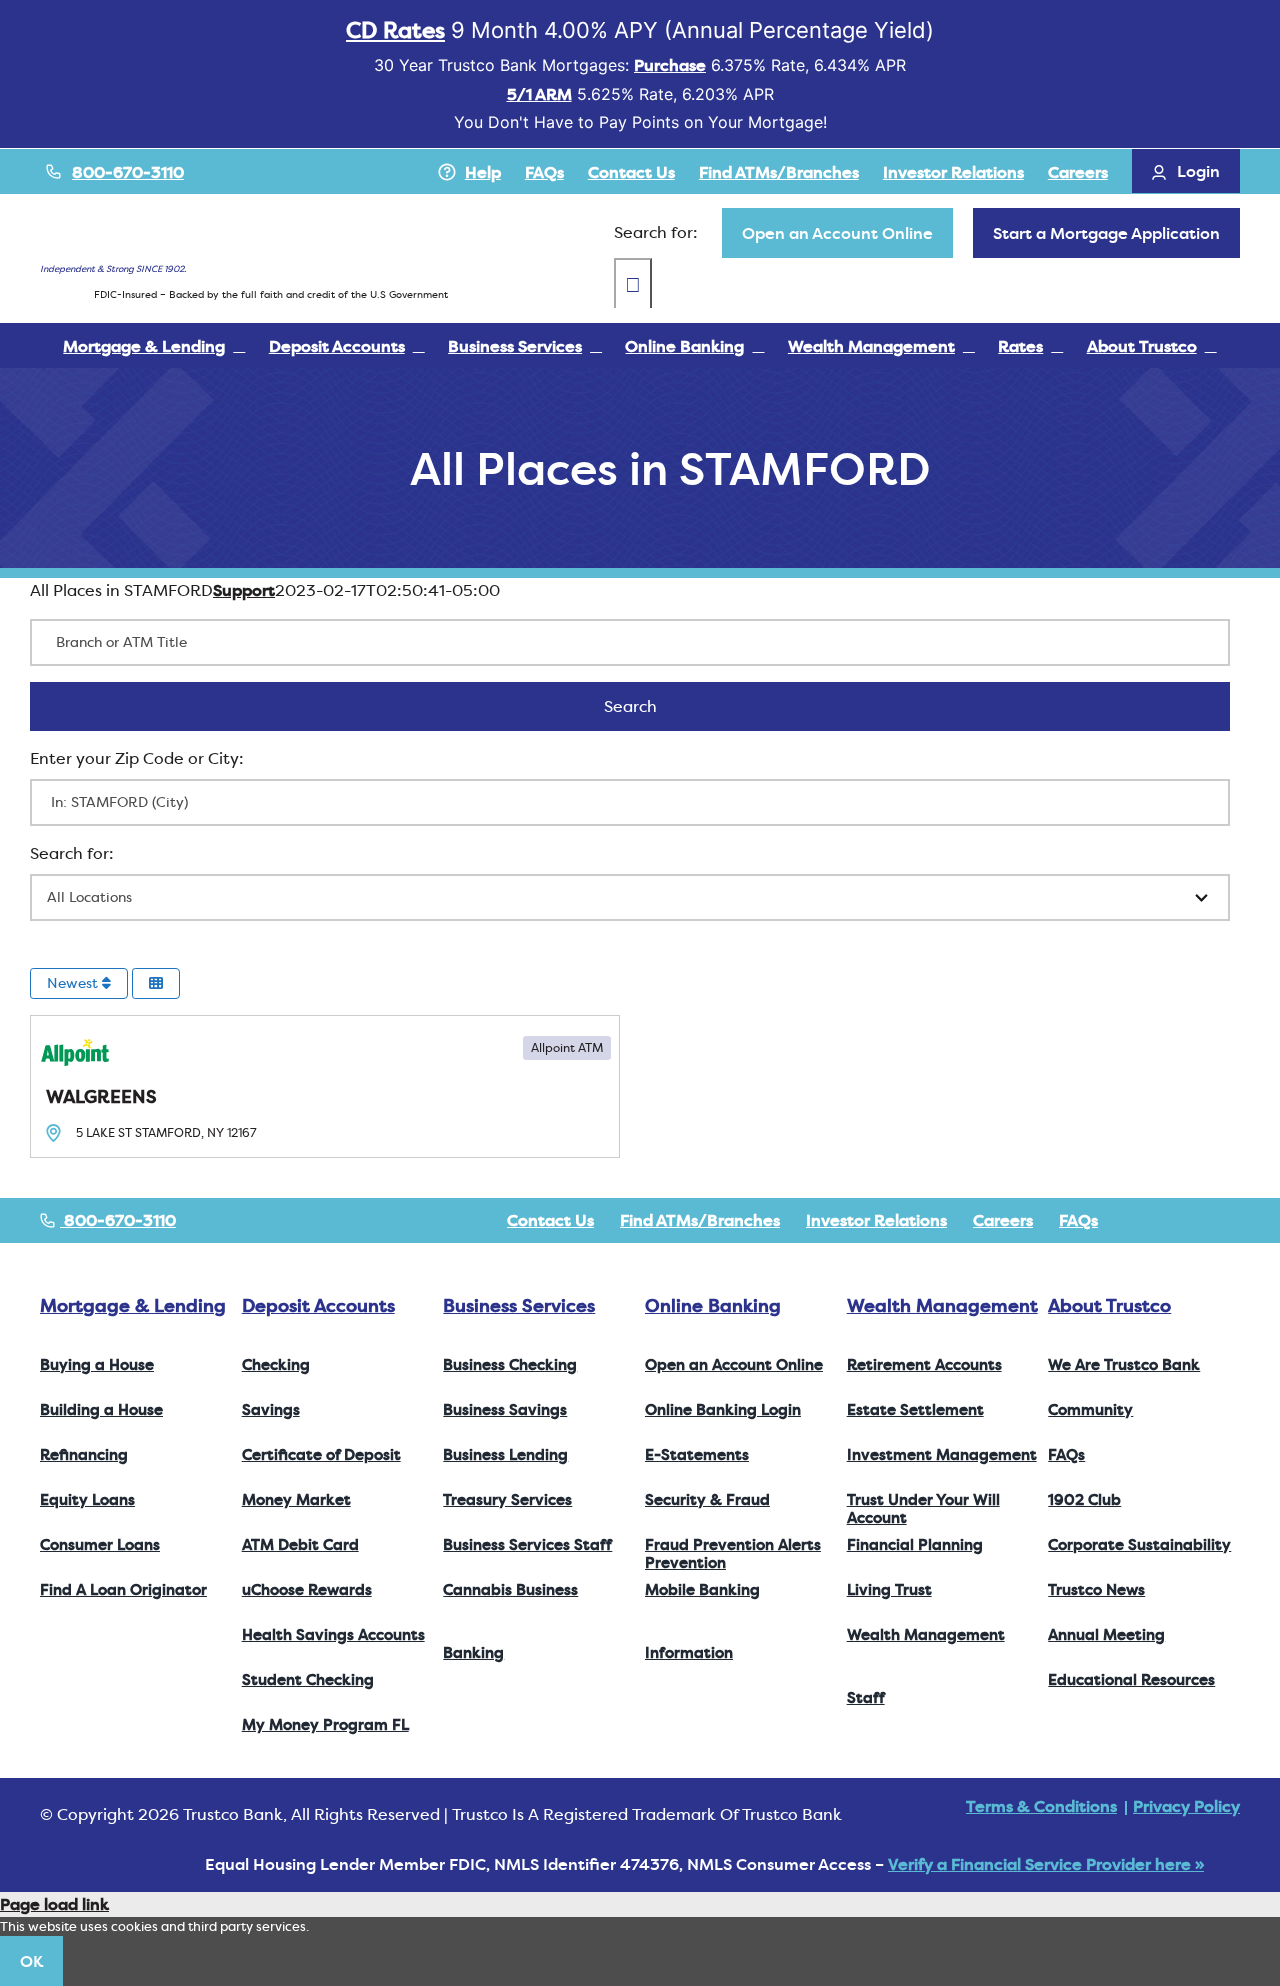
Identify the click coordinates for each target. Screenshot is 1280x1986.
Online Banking (713, 1305)
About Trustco (1109, 1305)
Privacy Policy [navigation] (1186, 1806)
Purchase (670, 65)
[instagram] (1202, 1220)
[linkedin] (1234, 1220)
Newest (74, 983)
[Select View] (156, 983)
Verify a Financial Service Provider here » (1046, 1864)
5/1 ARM (539, 94)
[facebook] (1138, 1220)
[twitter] (1170, 1220)
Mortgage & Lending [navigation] (133, 1305)
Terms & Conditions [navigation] (1041, 1806)
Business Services (519, 1305)
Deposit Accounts (318, 1305)
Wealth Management (942, 1305)
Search (656, 706)
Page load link (54, 1904)
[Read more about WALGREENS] (325, 1086)
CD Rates (395, 30)
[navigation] (837, 233)
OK (31, 1961)
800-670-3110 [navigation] (118, 1220)
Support (244, 590)
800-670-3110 (128, 172)
